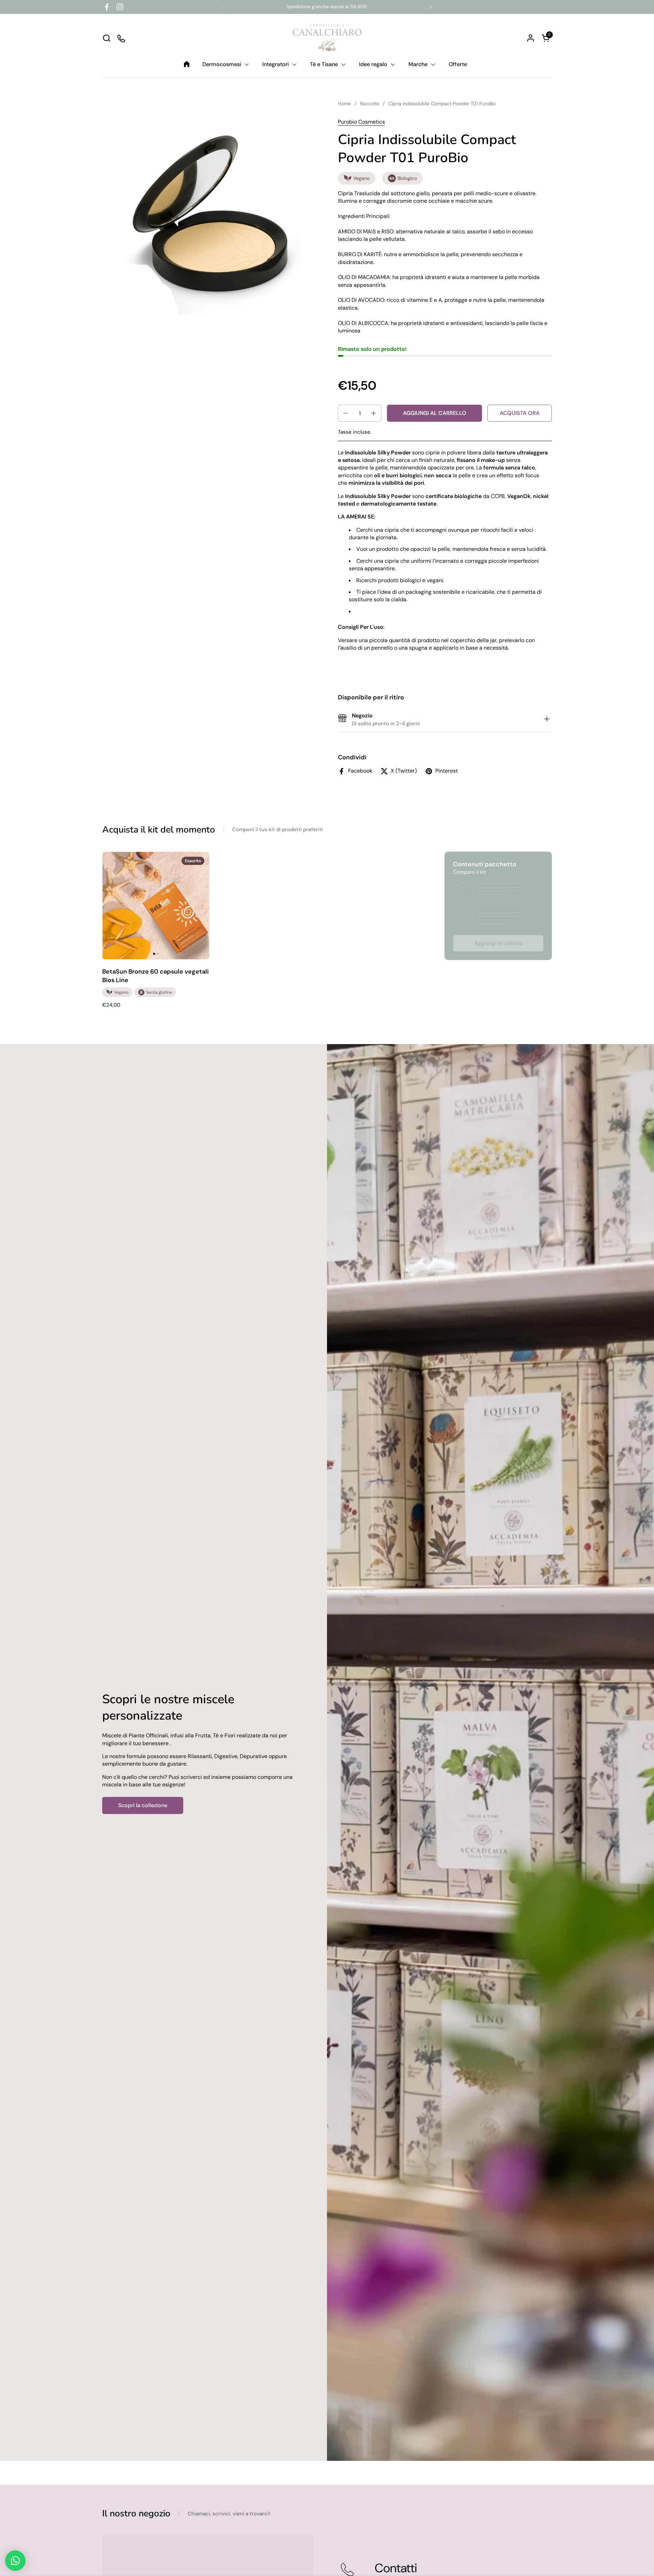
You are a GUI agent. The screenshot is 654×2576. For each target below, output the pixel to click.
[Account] (531, 38)
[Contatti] (122, 38)
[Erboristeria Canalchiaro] (327, 38)
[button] (106, 38)
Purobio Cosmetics (361, 122)
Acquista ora (520, 413)
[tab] (547, 720)
